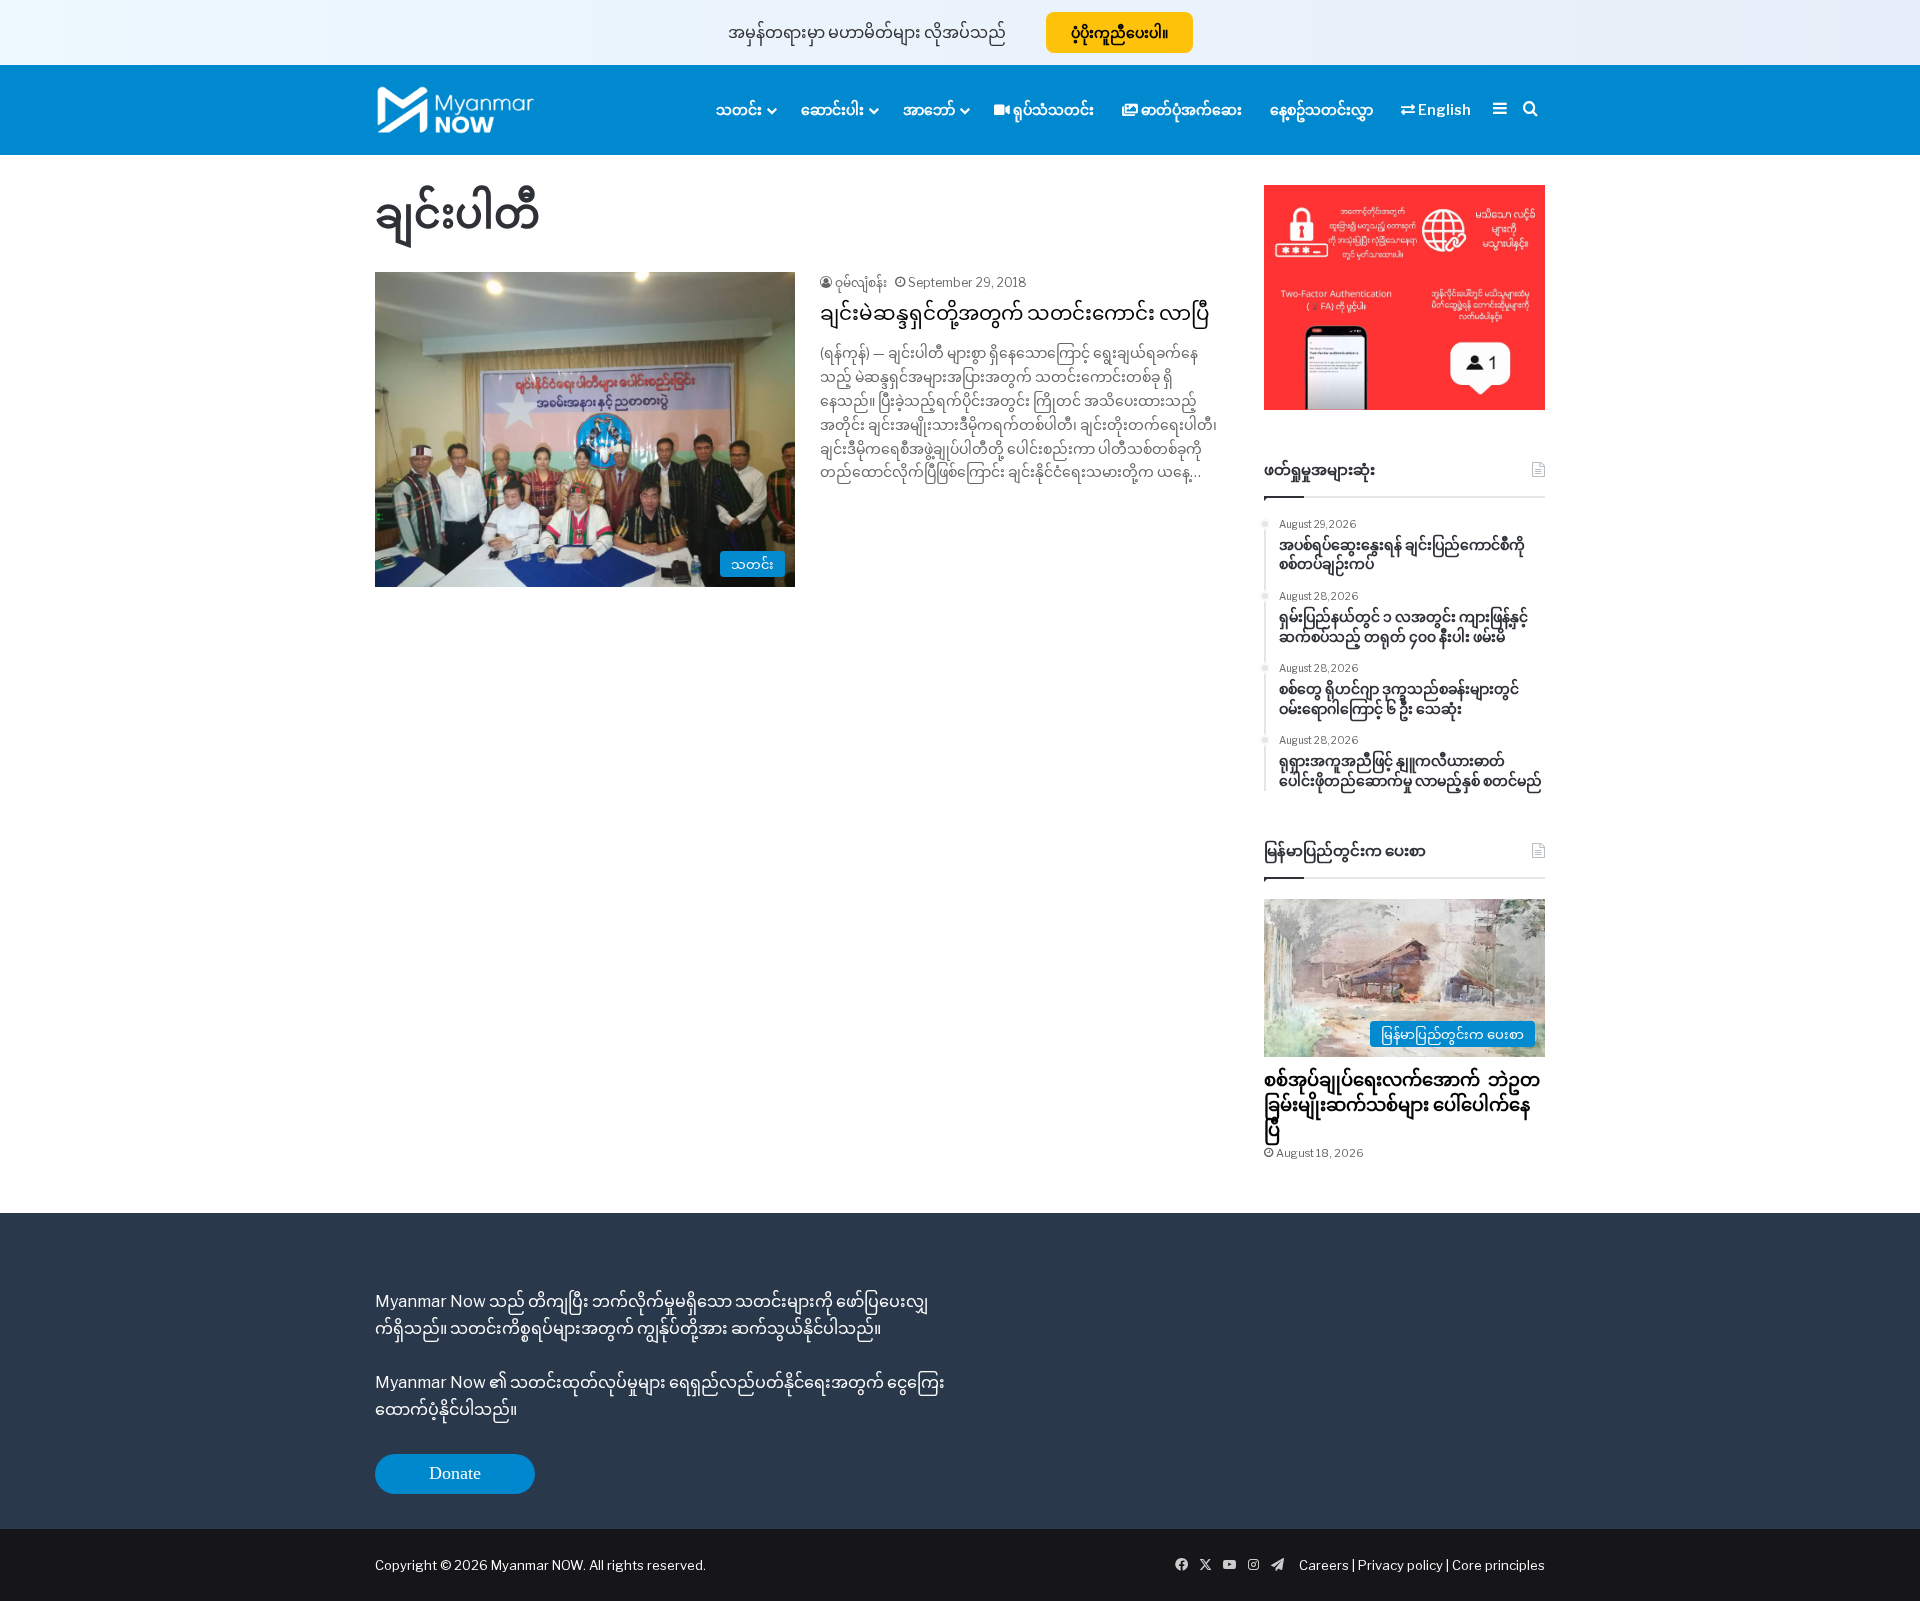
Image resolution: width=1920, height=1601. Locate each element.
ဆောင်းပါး (832, 109)
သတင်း (739, 109)
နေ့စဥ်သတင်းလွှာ (1321, 109)
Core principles (1498, 1565)
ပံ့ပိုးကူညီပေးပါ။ (1119, 32)
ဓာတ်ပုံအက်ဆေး (1190, 109)
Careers (1325, 1565)
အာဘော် (929, 109)
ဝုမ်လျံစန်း (861, 282)
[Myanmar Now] (455, 110)
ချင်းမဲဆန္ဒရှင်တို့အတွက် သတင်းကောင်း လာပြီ (1015, 313)
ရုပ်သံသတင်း (1052, 109)
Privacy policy (1400, 1565)
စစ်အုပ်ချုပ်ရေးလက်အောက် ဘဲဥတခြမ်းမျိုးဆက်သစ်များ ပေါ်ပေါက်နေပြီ (1402, 1104)
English (1443, 109)
